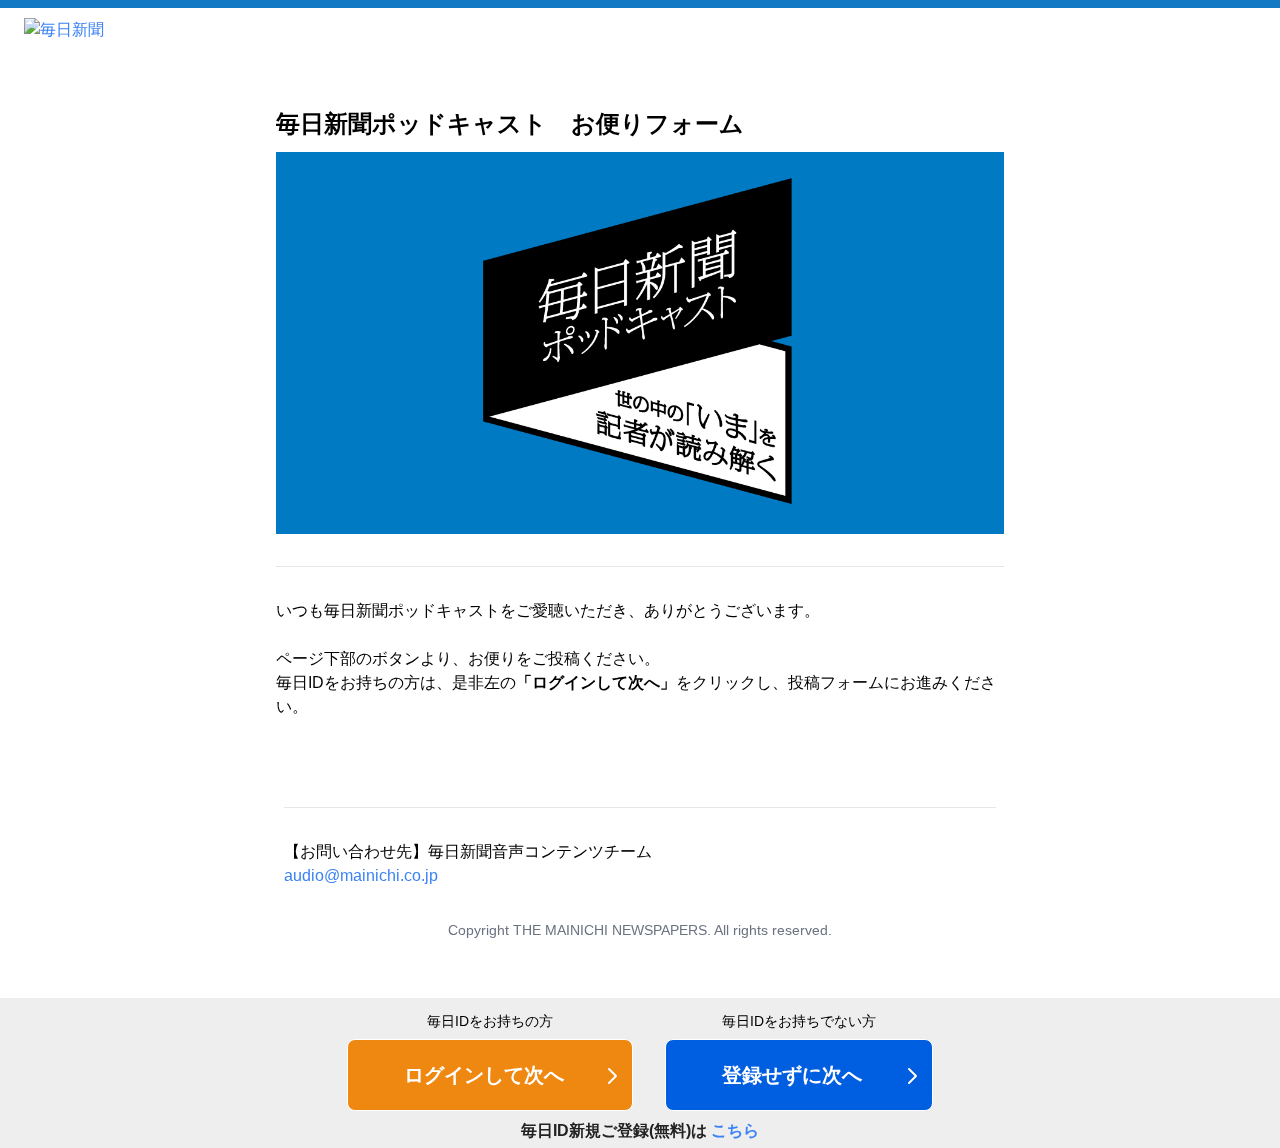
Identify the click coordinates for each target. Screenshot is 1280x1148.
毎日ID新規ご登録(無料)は (640, 1130)
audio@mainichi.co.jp (361, 875)
